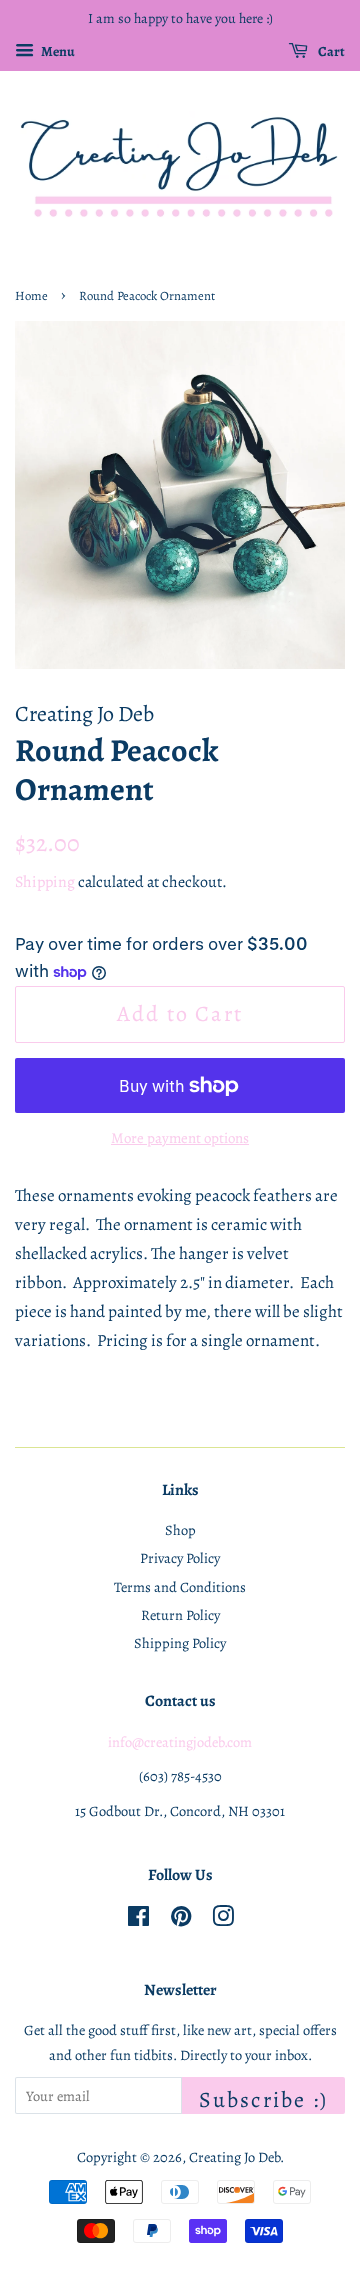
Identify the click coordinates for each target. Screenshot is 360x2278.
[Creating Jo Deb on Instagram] (223, 1920)
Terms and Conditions (180, 1587)
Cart (330, 51)
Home (31, 295)
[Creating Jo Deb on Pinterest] (181, 1920)
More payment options (180, 1138)
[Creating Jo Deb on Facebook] (138, 1920)
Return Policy (180, 1615)
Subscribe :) (263, 2099)
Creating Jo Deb (234, 2157)
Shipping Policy (180, 1643)
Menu (57, 51)
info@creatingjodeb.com (180, 1742)
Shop (180, 1530)
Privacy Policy (180, 1558)
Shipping (45, 882)
